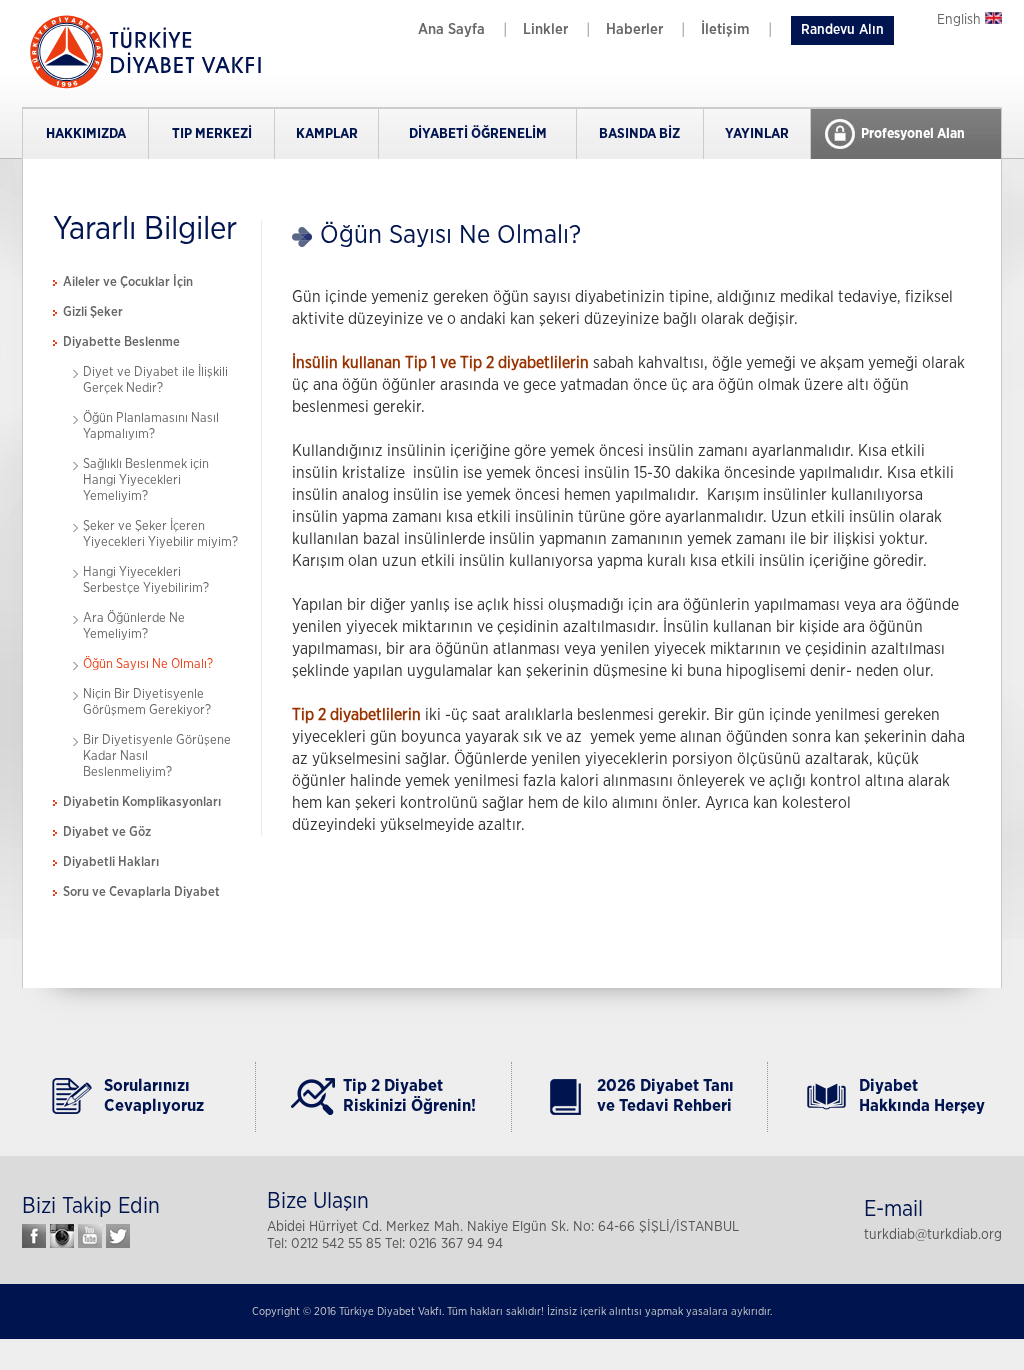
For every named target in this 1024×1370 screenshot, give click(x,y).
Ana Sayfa (451, 29)
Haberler (634, 29)
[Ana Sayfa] (142, 87)
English (961, 20)
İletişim (725, 29)
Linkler (545, 29)
